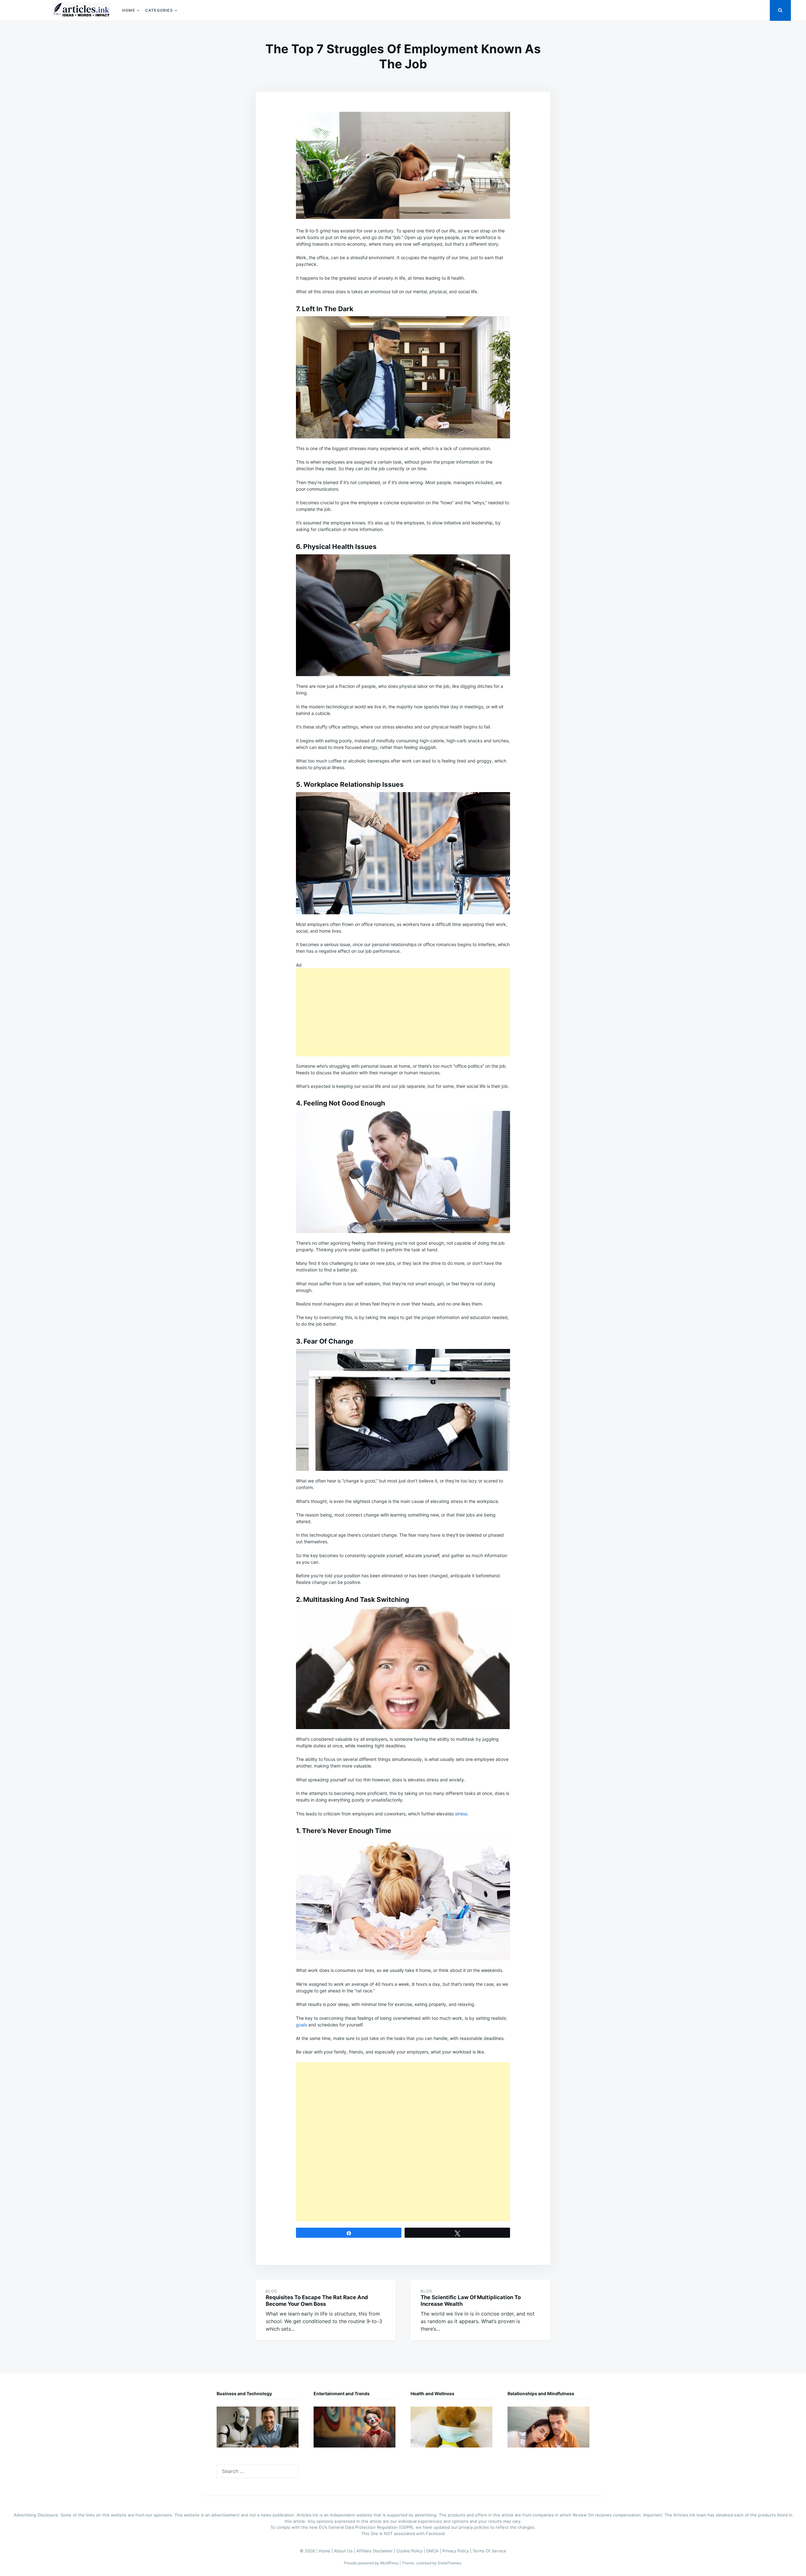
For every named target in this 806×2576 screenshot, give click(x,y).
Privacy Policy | (457, 2551)
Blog (272, 2291)
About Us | (345, 2551)
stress (461, 1814)
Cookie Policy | (411, 2551)
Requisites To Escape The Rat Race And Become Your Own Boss (317, 2301)
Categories (159, 10)
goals (301, 2025)
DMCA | (434, 2551)
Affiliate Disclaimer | (376, 2551)
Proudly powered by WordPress (372, 2563)
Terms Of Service (489, 2551)
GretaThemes (449, 2563)
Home (129, 10)
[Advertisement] (403, 1012)
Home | (326, 2551)
